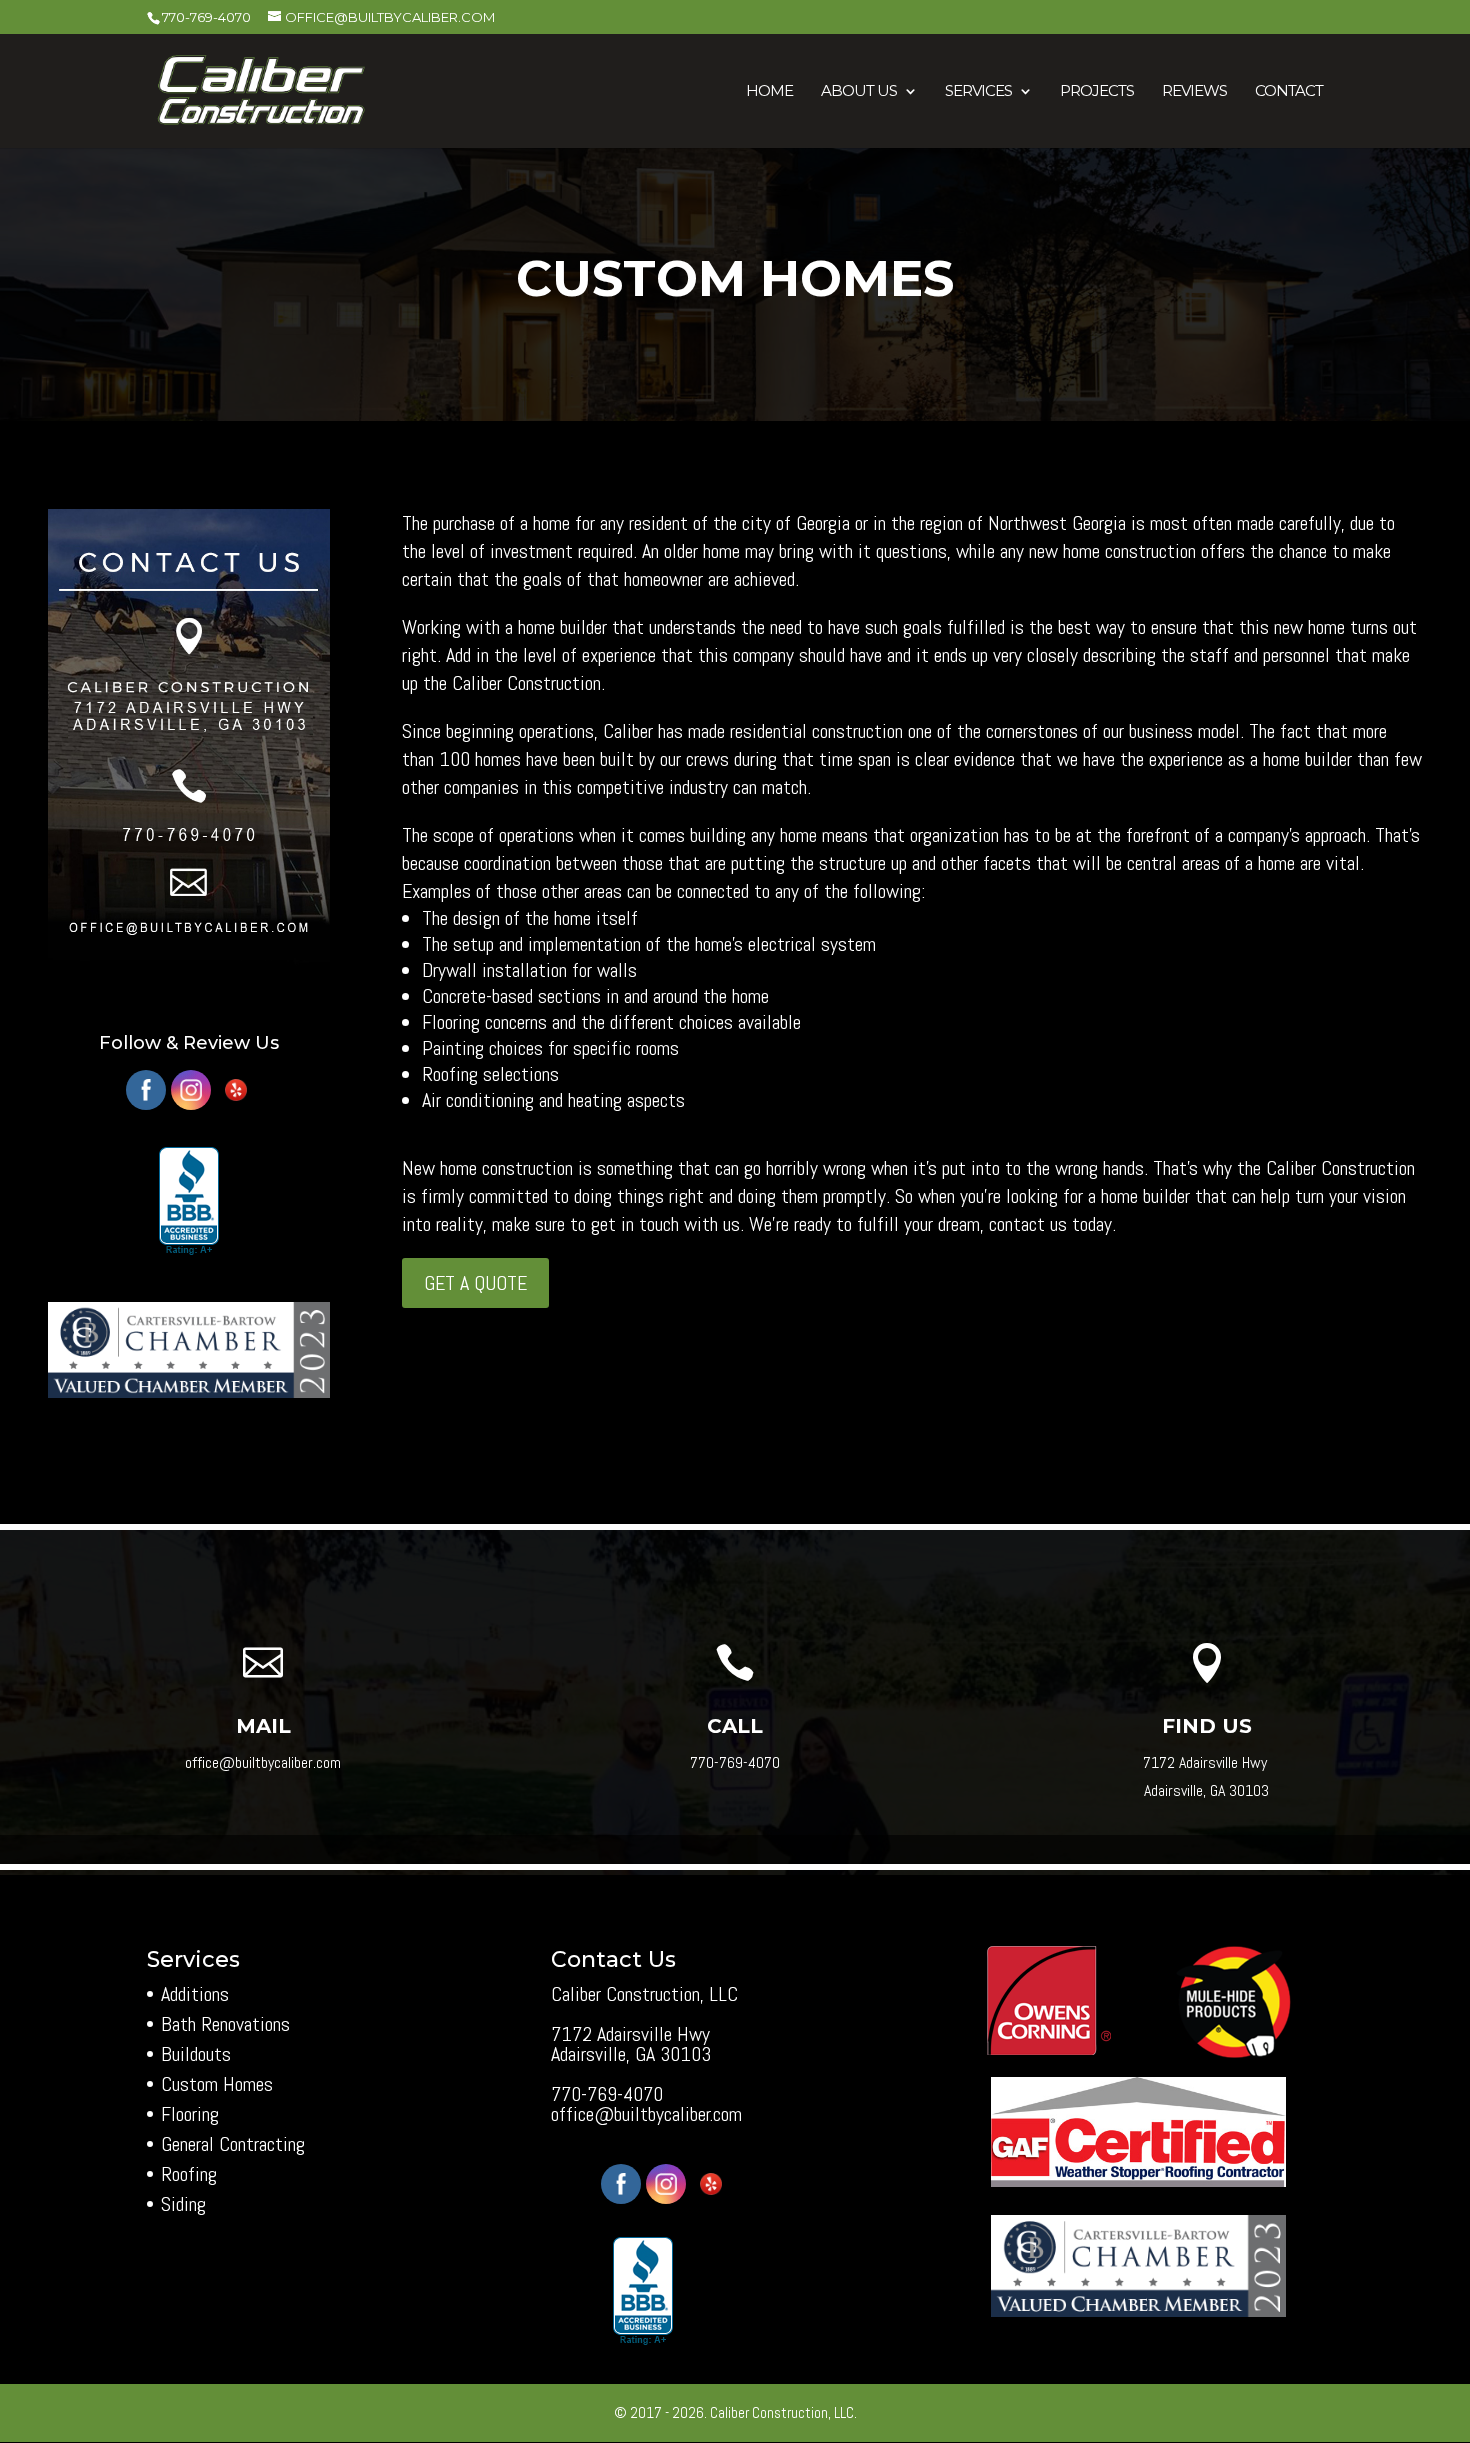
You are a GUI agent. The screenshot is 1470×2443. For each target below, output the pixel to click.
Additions (195, 1994)
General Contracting (233, 2144)
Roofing (189, 2174)
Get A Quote (475, 1283)
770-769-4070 (206, 17)
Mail (263, 1726)
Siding (183, 2204)
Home (769, 92)
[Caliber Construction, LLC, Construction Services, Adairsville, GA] (189, 1202)
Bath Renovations (225, 2024)
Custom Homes (217, 2084)
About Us (859, 92)
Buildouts (196, 2054)
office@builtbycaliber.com (646, 2114)
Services (978, 92)
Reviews (1194, 92)
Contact (1289, 92)
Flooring (190, 2114)
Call (735, 1726)
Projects (1097, 92)
